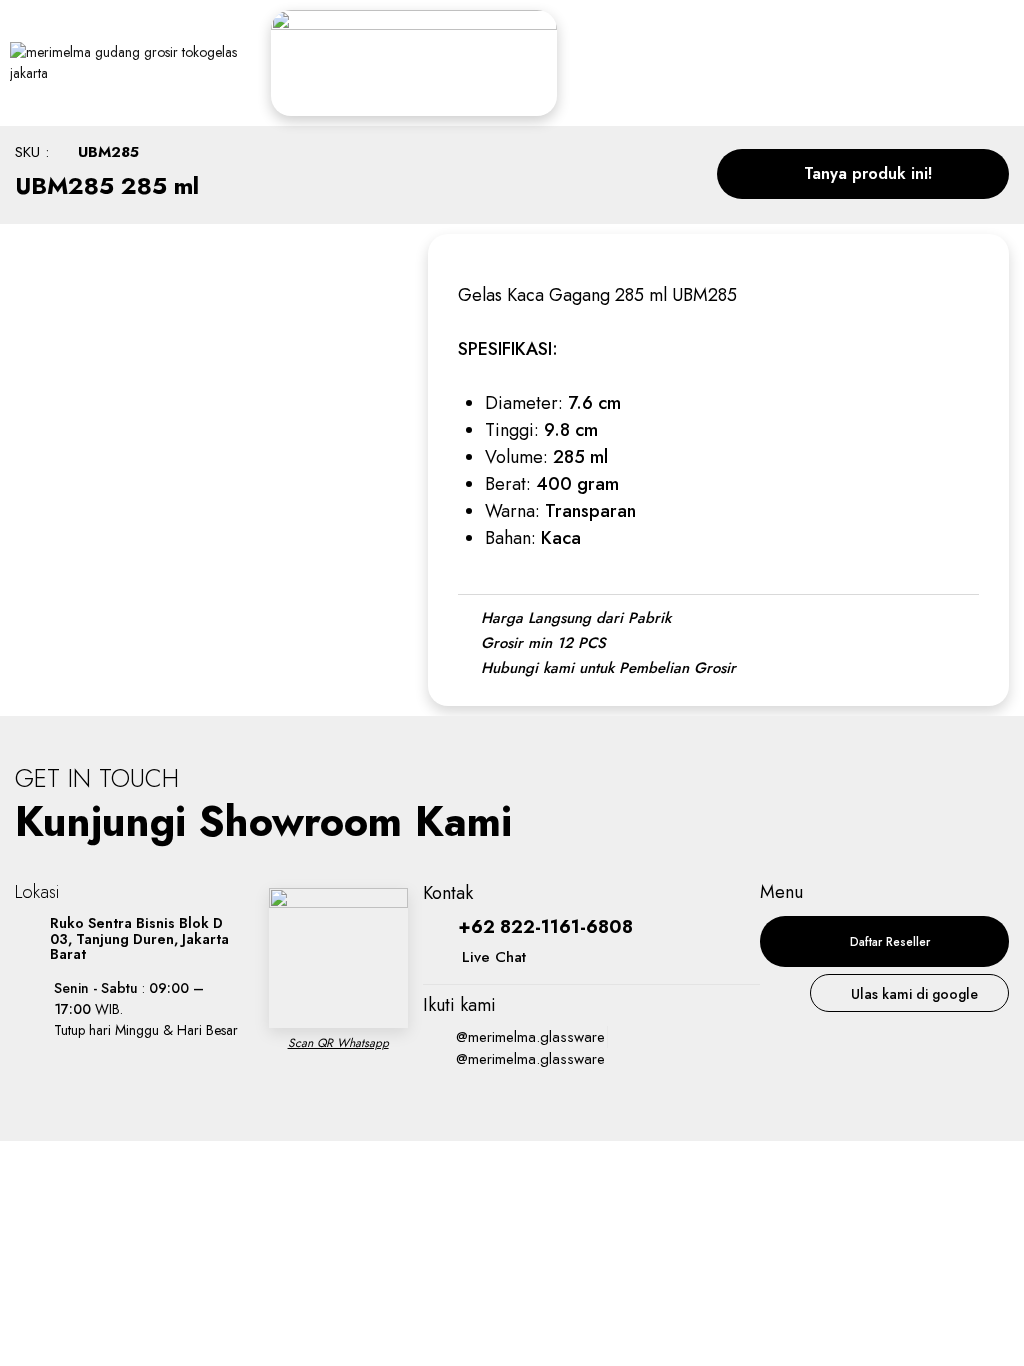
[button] (863, 174)
